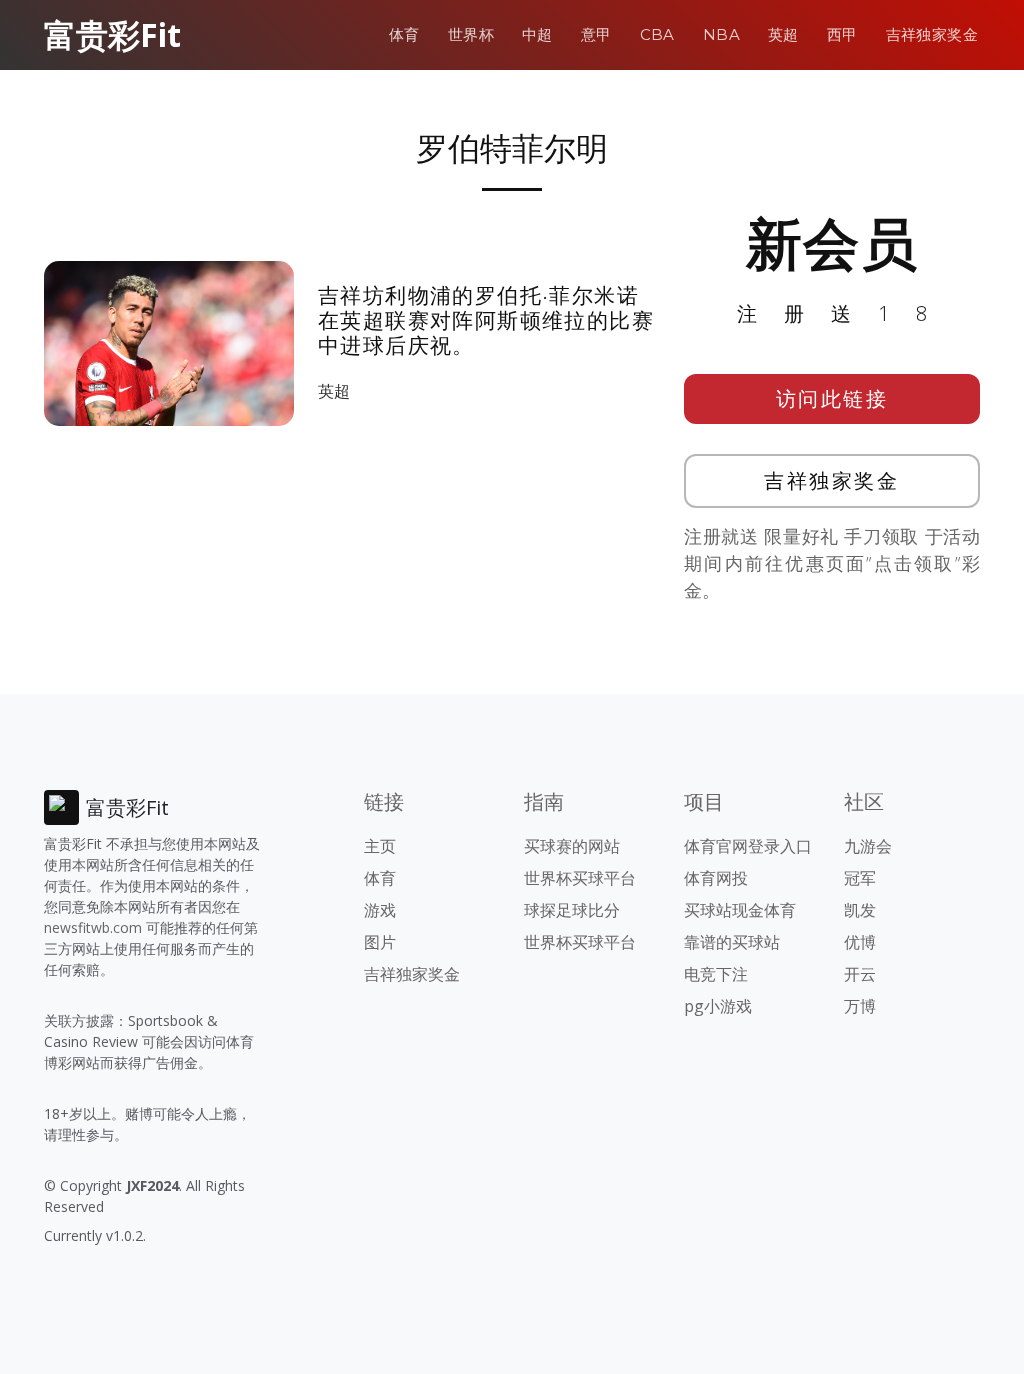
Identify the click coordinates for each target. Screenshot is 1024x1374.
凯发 (860, 910)
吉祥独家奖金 (932, 34)
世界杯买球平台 (580, 878)
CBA (657, 34)
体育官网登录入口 (748, 846)
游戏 (380, 910)
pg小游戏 (718, 1006)
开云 (860, 974)
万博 (860, 1006)
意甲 (596, 34)
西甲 (842, 34)
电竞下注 (716, 974)
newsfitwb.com (93, 927)
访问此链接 (832, 398)
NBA (721, 34)
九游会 (868, 846)
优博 (860, 942)
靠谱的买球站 (732, 942)
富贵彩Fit (112, 34)
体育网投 (716, 878)
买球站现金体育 (740, 910)
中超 (537, 34)
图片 (380, 942)
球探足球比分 (572, 910)
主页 (380, 846)
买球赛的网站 (572, 846)
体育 (404, 34)
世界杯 (471, 34)
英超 (783, 34)
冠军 (860, 878)
